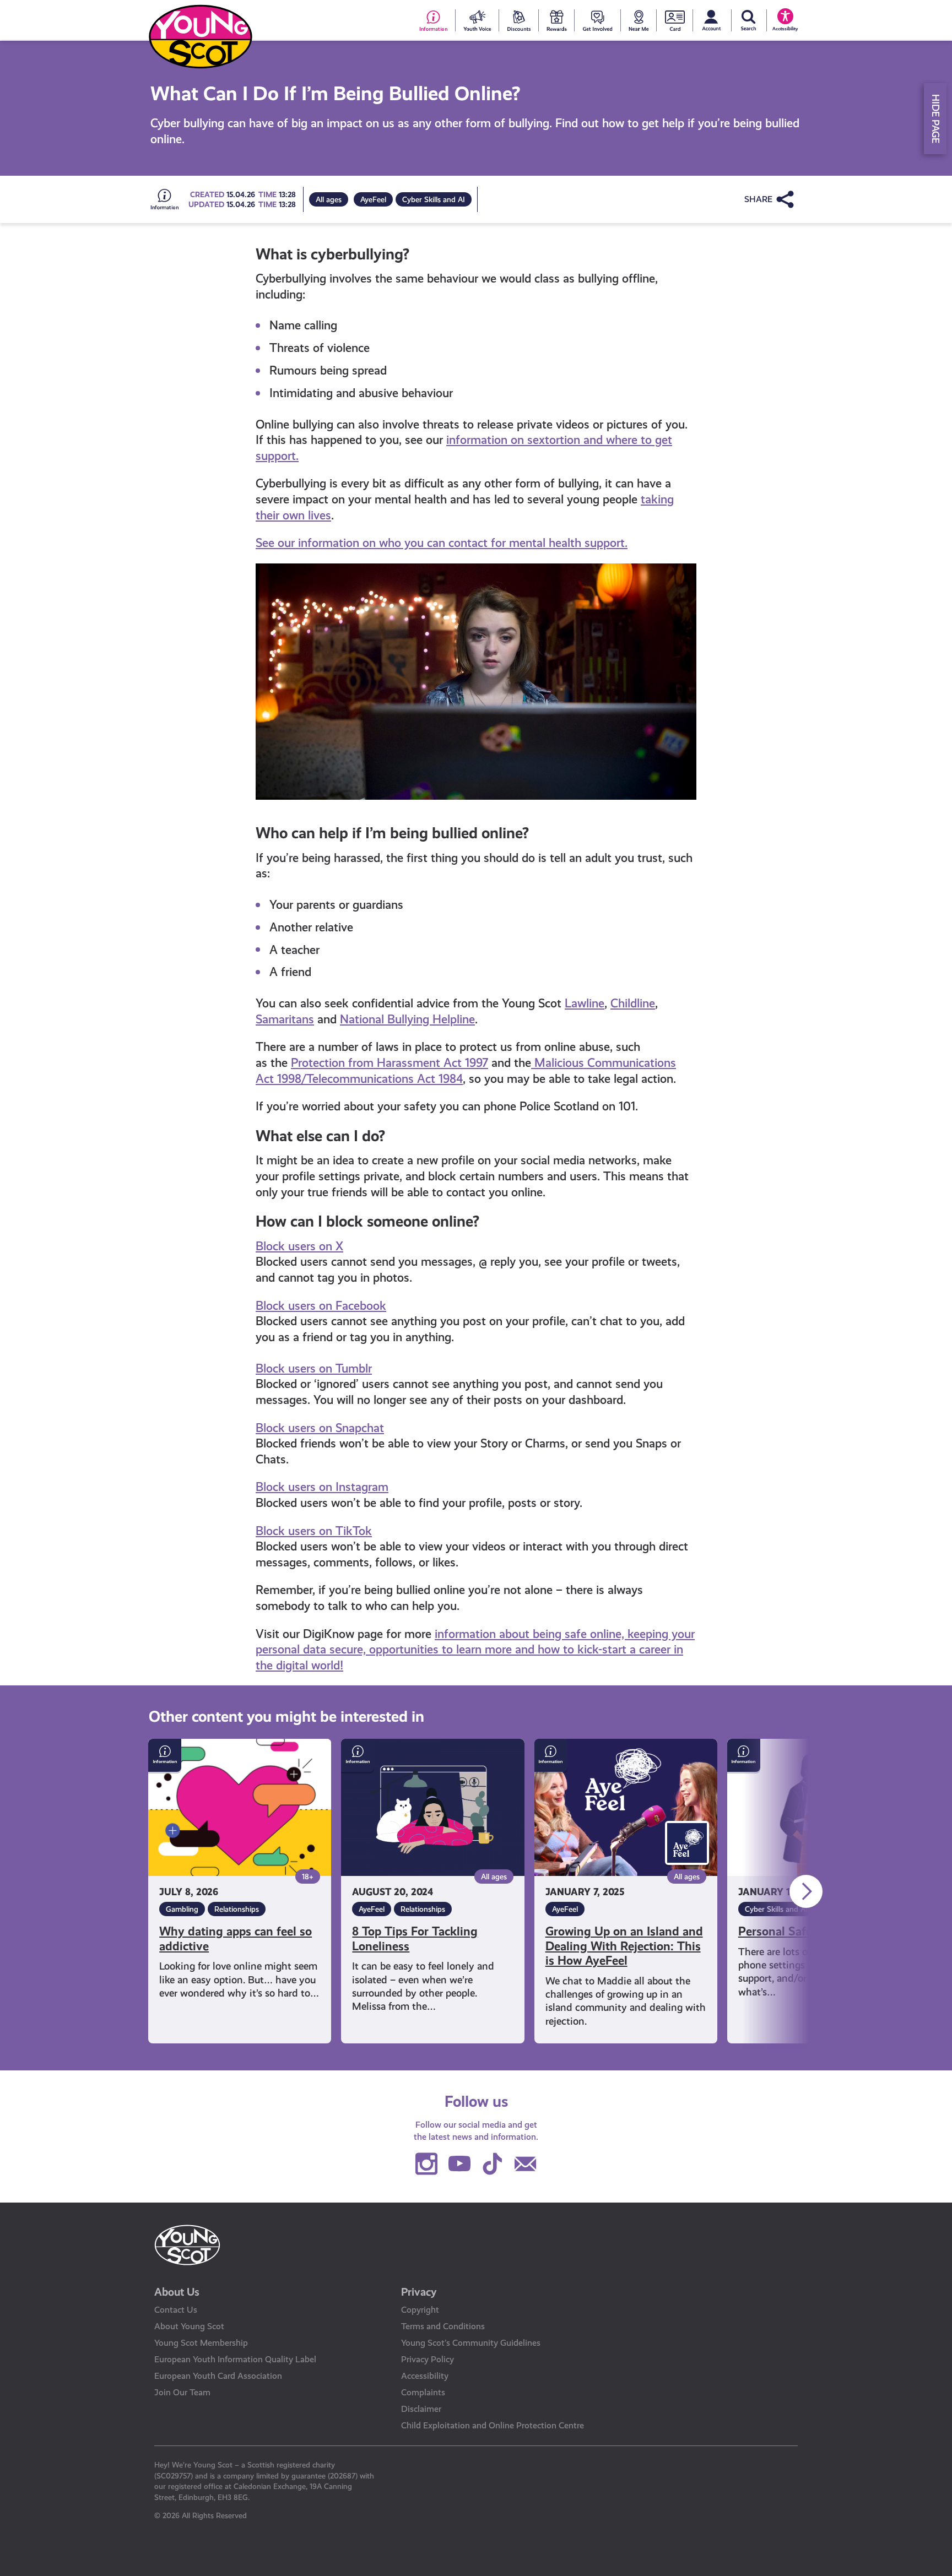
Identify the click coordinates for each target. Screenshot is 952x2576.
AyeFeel (373, 199)
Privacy (419, 2292)
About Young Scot (189, 2326)
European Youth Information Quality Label (235, 2359)
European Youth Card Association (218, 2376)
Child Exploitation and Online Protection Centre (493, 2425)
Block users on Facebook (321, 1306)
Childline (633, 1003)
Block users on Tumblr (314, 1368)
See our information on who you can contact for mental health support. (442, 543)
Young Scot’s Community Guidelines (471, 2343)
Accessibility (425, 2376)
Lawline (585, 1003)
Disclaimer (421, 2409)
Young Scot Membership (201, 2343)
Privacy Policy (428, 2359)
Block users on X (299, 1246)
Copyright (420, 2310)
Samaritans (285, 1019)
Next (806, 1891)
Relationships (237, 1909)
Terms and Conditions (443, 2326)
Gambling (182, 1909)
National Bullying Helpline (407, 1019)
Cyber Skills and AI (434, 199)
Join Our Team (182, 2392)
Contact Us (176, 2310)
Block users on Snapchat (320, 1428)
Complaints (423, 2392)
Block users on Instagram (322, 1487)
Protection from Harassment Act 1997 (390, 1063)
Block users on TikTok (314, 1531)
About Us (177, 2292)
